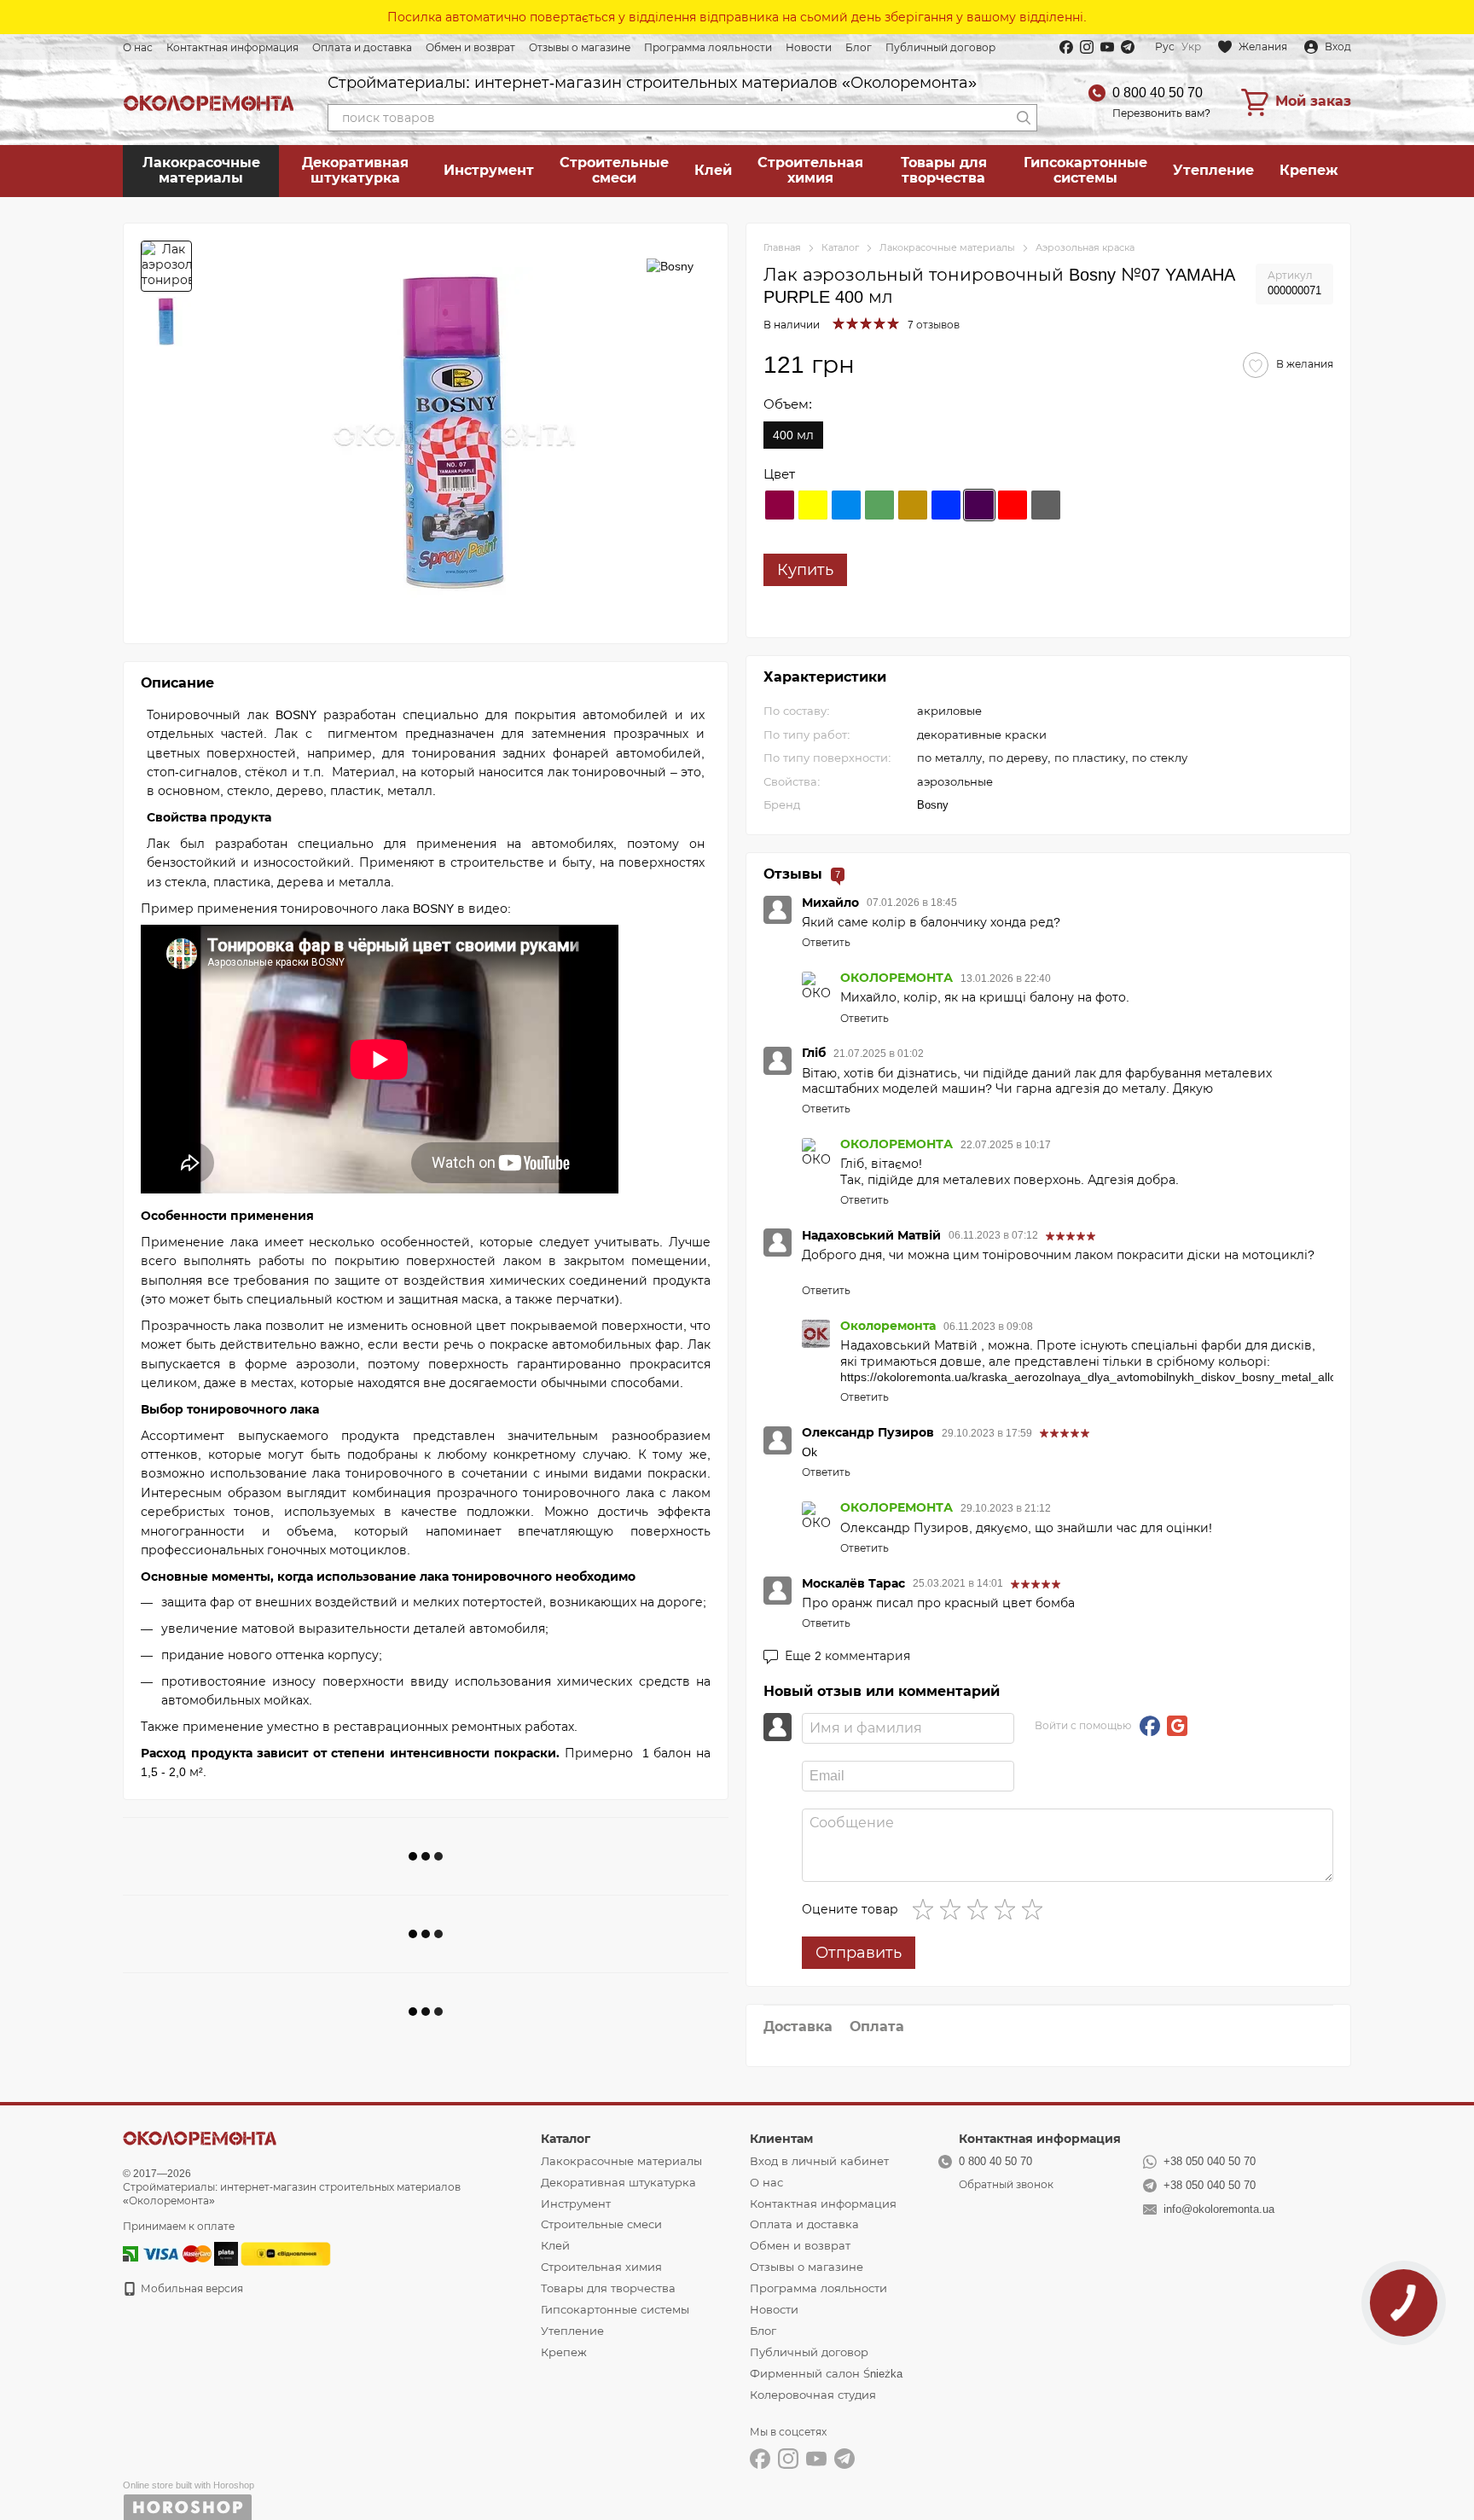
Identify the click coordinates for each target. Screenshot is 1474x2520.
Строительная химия (810, 170)
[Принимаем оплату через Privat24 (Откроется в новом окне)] (131, 2253)
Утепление (1213, 170)
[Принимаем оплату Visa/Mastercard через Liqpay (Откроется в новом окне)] (176, 2253)
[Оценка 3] (981, 1909)
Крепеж (1309, 170)
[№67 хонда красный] (1013, 505)
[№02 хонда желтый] (813, 505)
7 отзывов (934, 325)
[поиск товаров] (1024, 118)
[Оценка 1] (926, 1909)
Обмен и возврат (470, 48)
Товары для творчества (944, 170)
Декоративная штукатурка (355, 170)
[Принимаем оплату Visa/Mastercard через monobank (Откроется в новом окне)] (226, 2253)
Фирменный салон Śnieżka (826, 2374)
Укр (1191, 47)
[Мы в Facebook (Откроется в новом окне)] (1066, 47)
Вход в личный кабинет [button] (819, 2161)
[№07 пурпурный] (979, 505)
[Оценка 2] (954, 1909)
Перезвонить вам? (1161, 113)
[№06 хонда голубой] (946, 505)
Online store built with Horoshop (189, 2485)
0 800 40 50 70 (1158, 93)
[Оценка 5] (1036, 1909)
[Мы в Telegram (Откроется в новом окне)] (1128, 47)
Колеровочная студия (813, 2395)
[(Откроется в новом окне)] (286, 2253)
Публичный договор (940, 48)
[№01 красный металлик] (780, 505)
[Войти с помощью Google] (1177, 1726)
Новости (809, 48)
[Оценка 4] (1008, 1909)
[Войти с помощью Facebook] (1150, 1726)
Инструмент (489, 170)
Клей (713, 170)
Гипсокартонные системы (1085, 170)
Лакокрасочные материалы (201, 170)
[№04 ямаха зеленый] (879, 505)
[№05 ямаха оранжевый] (913, 505)
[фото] (200, 2137)
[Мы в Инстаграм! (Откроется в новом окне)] (1087, 47)
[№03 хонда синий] (846, 505)
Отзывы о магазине (580, 48)
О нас (138, 48)
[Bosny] (670, 266)
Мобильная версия (191, 2289)
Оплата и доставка (362, 48)
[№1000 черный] (1046, 505)
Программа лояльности (708, 48)
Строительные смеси (614, 170)
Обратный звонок (1006, 2185)
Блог (859, 48)
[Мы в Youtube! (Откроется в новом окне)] (1107, 47)
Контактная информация (232, 48)
